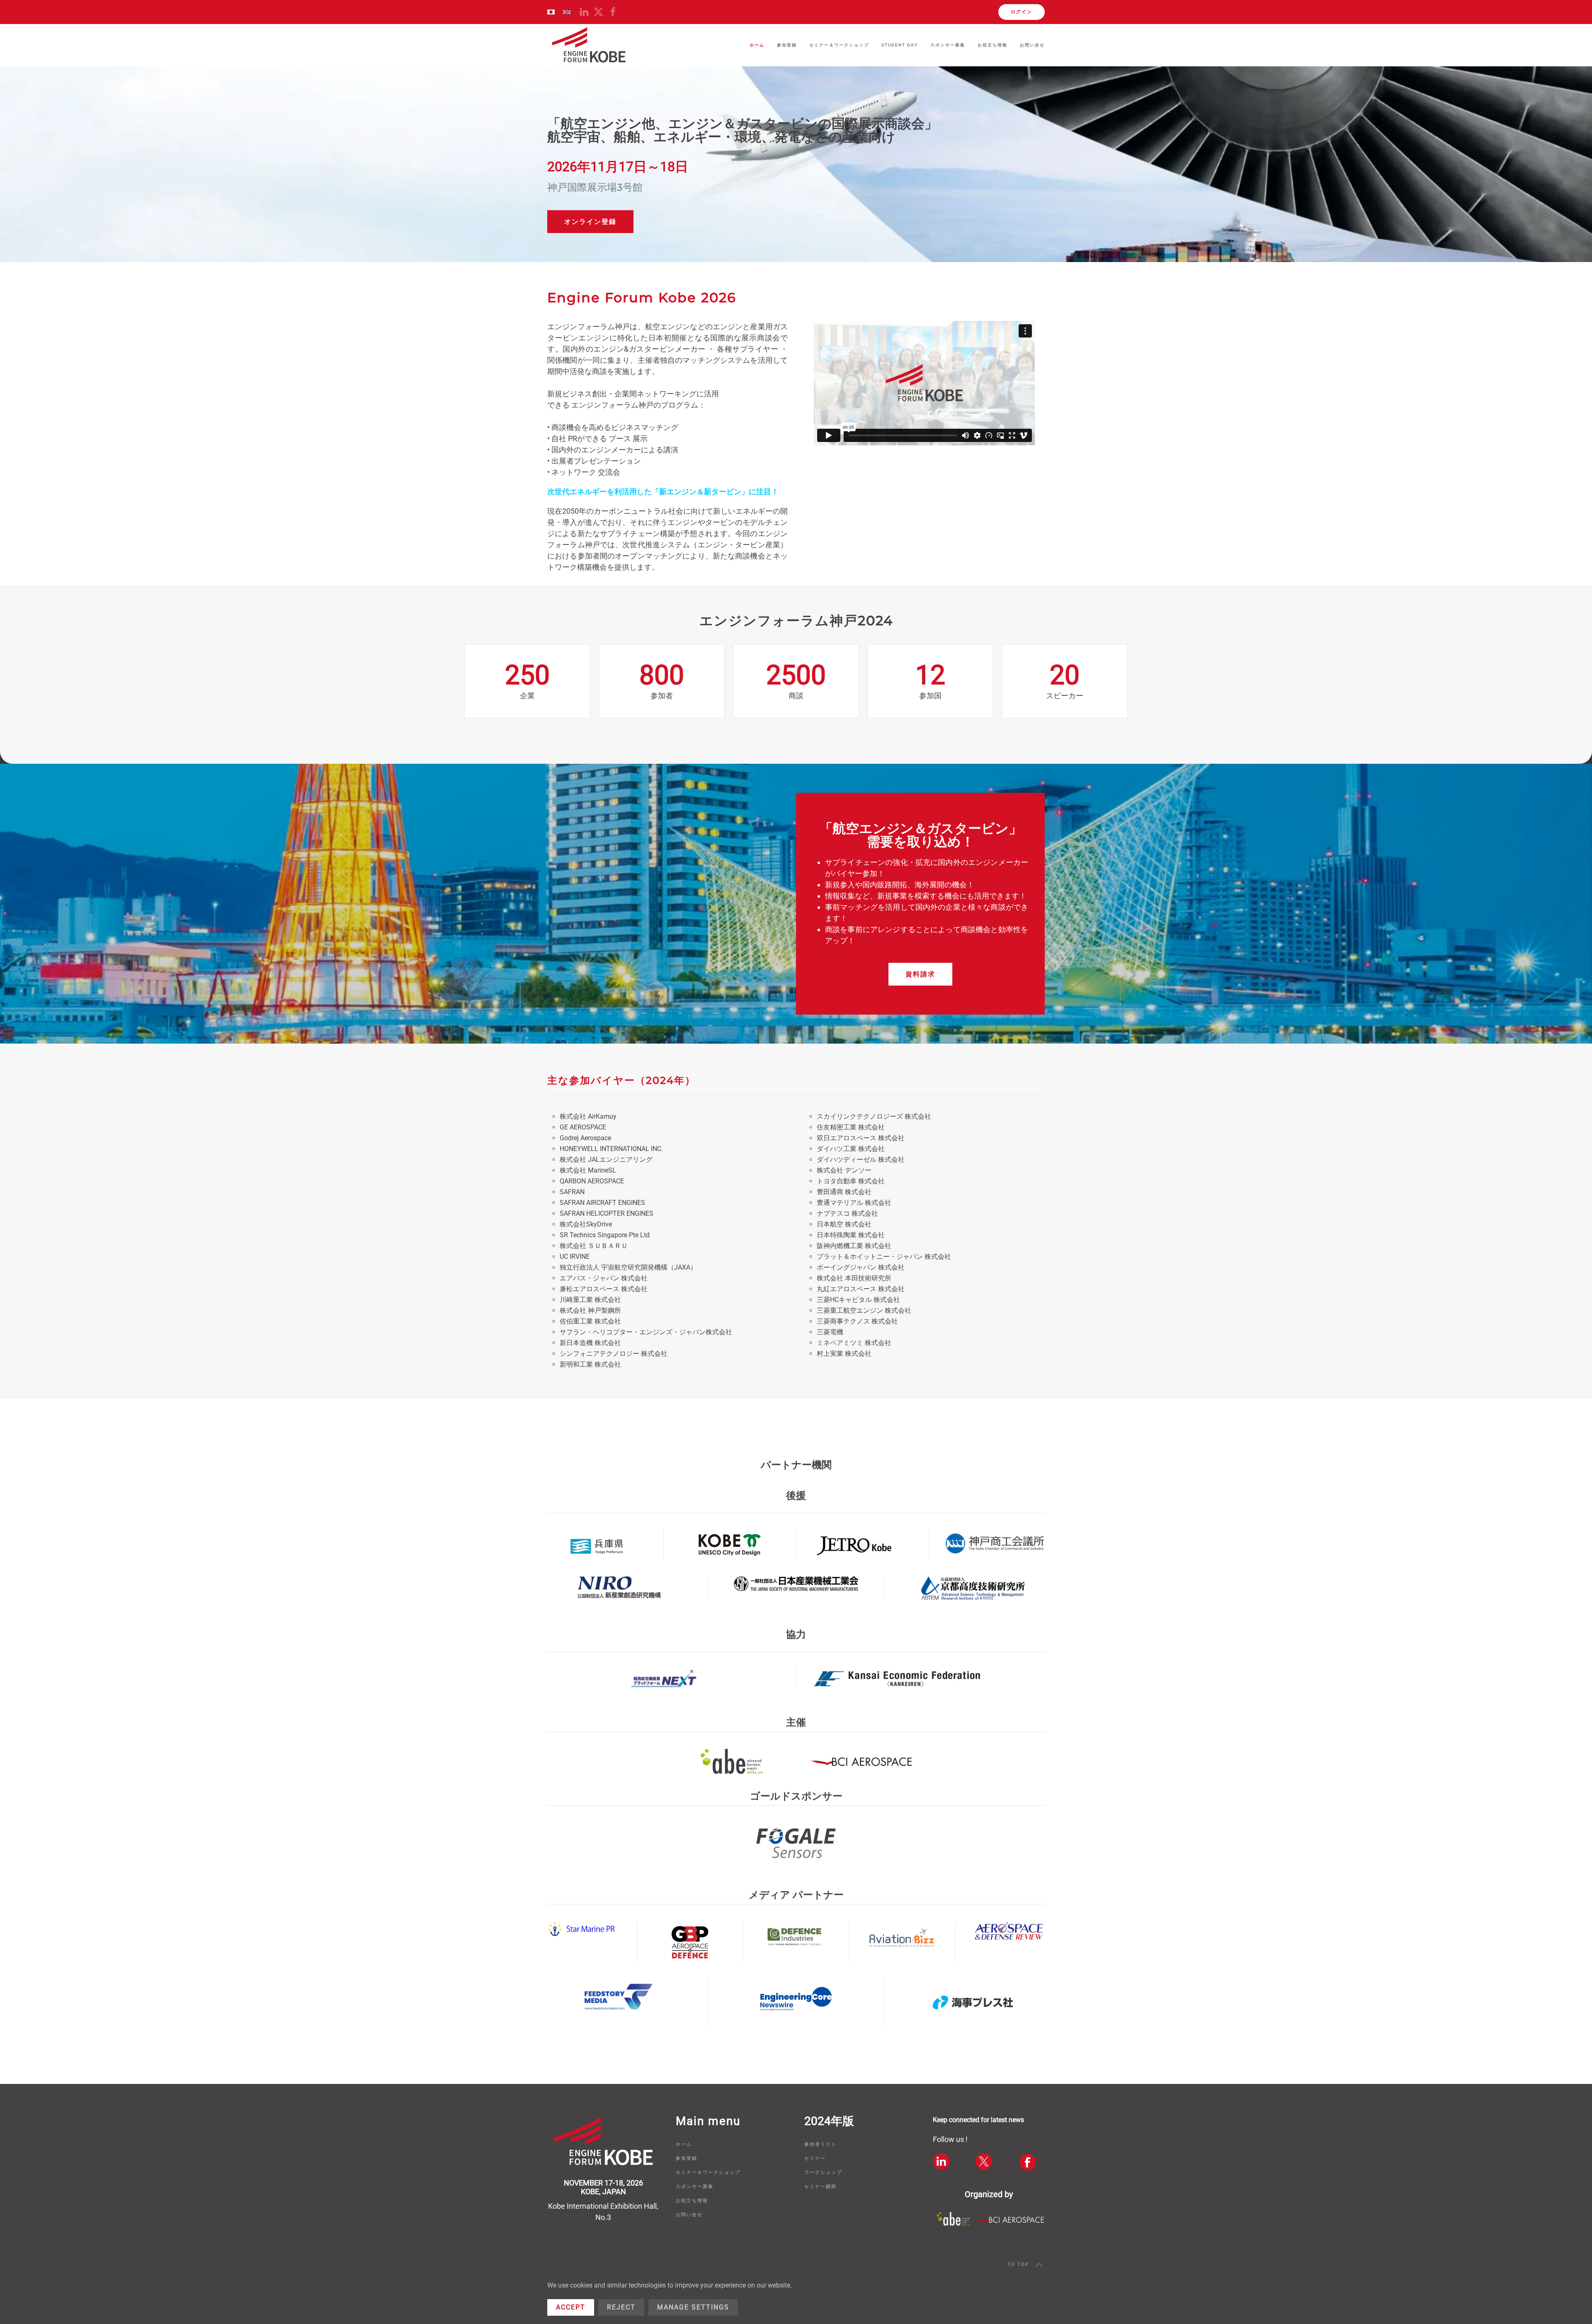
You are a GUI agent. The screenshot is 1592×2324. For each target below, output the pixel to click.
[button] (1039, 2265)
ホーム (757, 45)
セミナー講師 (820, 2187)
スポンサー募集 (948, 45)
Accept (571, 2307)
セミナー (815, 2158)
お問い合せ (1032, 45)
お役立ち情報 (692, 2201)
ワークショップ (823, 2172)
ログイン (1022, 12)
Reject (621, 2307)
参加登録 (787, 45)
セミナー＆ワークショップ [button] (839, 45)
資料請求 (920, 974)
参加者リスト (820, 2144)
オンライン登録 (590, 222)
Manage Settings (693, 2307)
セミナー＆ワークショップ (708, 2172)
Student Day (900, 45)
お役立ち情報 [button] (993, 45)
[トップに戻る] (589, 45)
